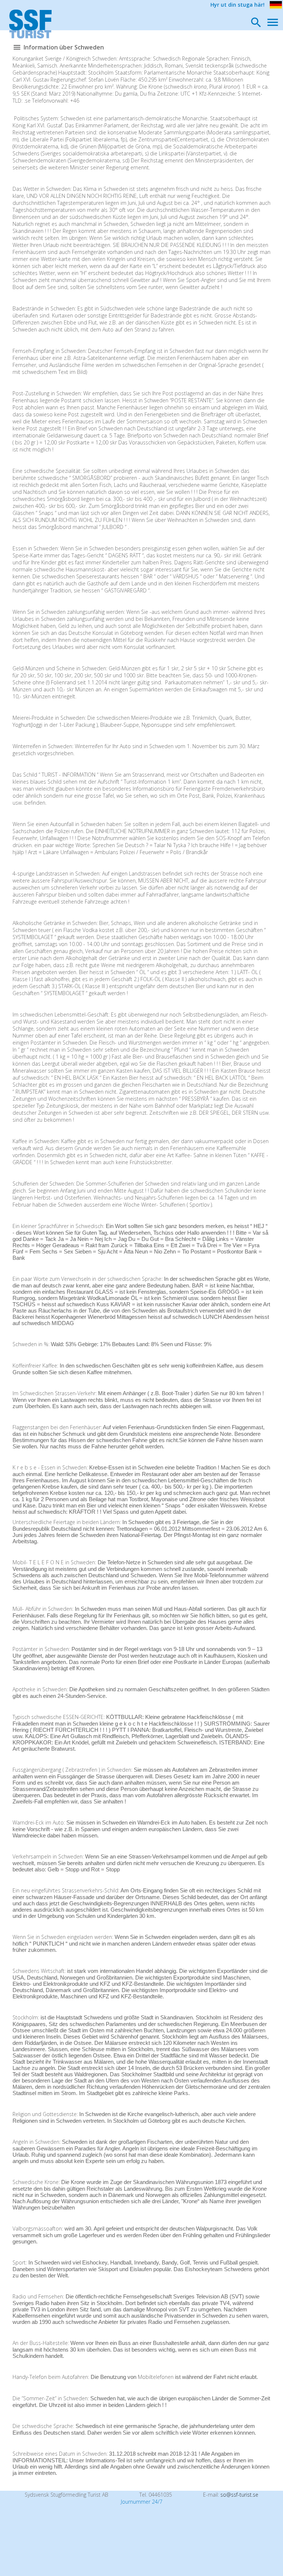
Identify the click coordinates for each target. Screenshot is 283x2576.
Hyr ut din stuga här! (237, 5)
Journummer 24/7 (142, 2502)
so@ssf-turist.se (239, 2495)
